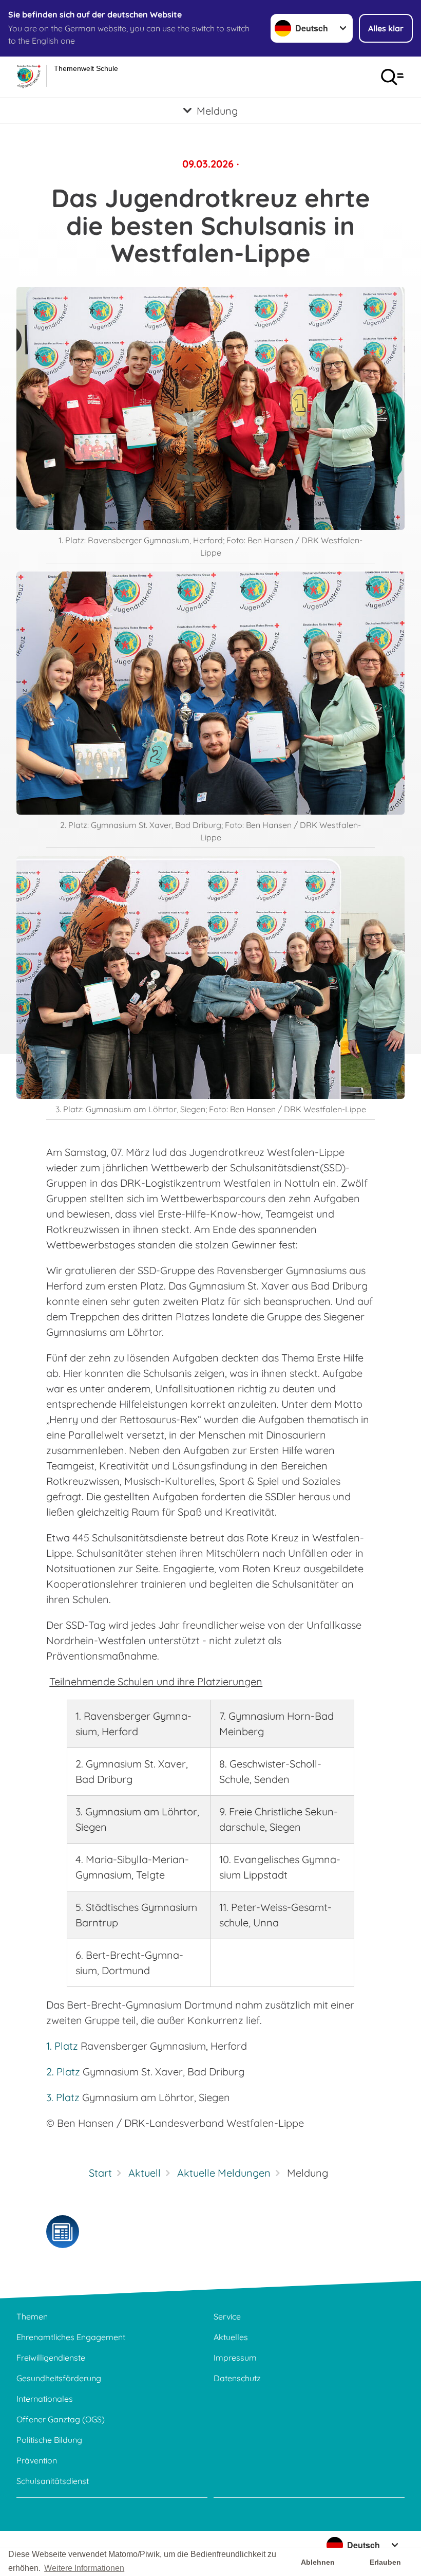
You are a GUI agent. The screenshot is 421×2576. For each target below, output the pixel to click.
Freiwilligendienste (51, 2358)
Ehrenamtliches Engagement (71, 2337)
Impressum (235, 2358)
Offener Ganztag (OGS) (61, 2419)
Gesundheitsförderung (59, 2378)
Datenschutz (237, 2378)
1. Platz (62, 2046)
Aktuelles (231, 2337)
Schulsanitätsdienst (53, 2481)
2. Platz (64, 2072)
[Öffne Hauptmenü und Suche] (392, 77)
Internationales (45, 2399)
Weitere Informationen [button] (84, 2568)
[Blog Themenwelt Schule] (63, 2232)
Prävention (37, 2460)
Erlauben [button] (385, 2562)
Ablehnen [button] (318, 2562)
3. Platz (63, 2097)
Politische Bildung (49, 2440)
